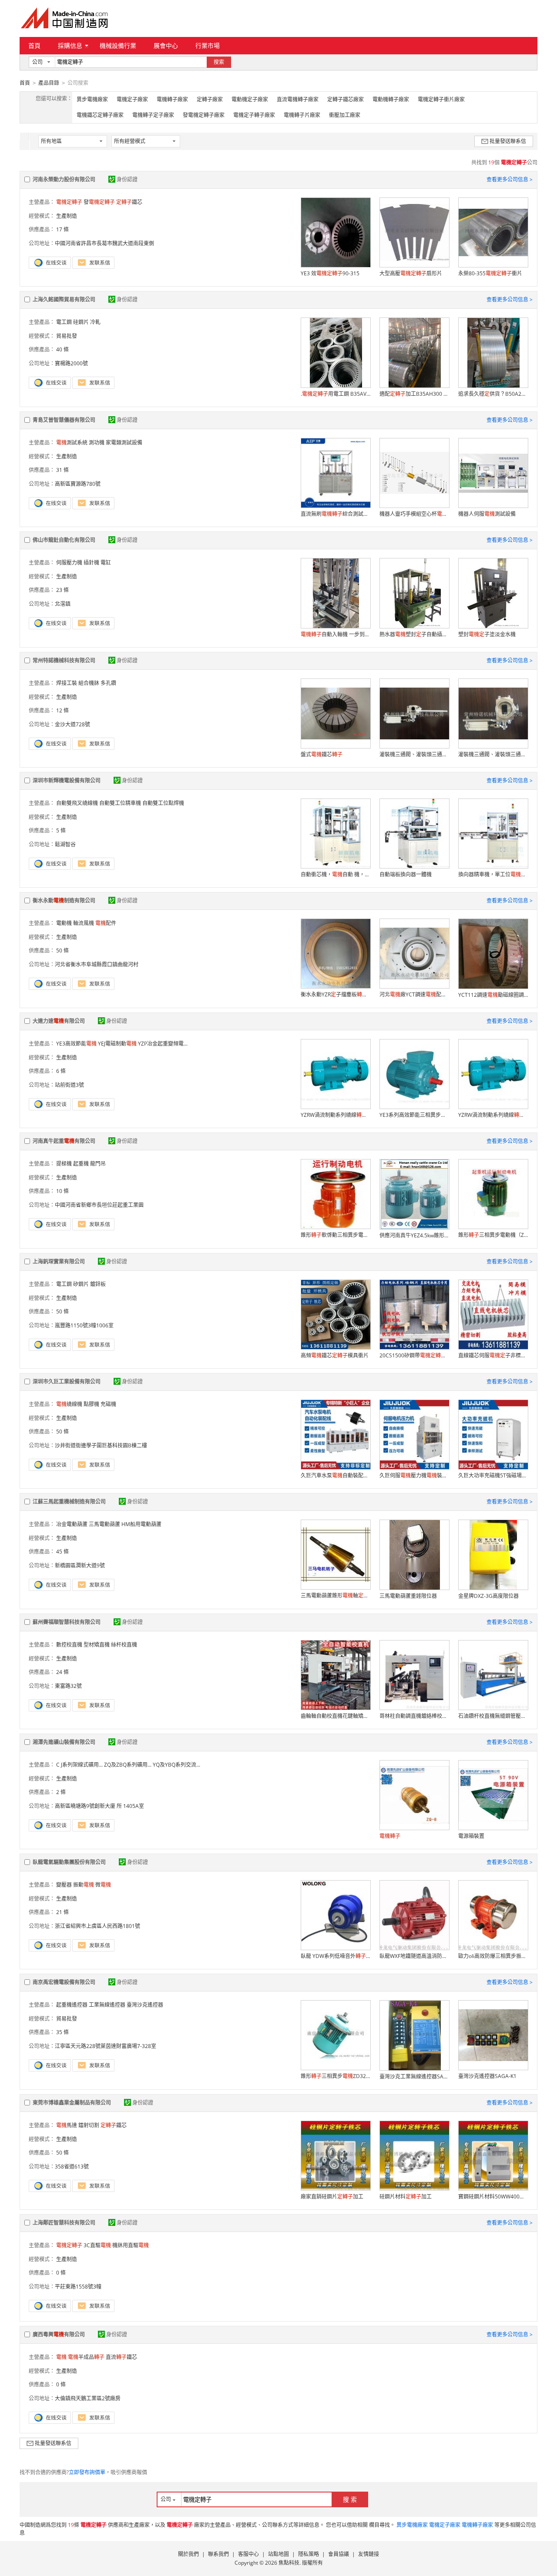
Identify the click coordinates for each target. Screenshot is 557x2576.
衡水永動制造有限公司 (64, 900)
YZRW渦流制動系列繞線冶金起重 (336, 1115)
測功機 (97, 443)
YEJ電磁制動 (117, 1044)
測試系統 (72, 443)
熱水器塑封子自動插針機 (414, 634)
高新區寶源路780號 (78, 484)
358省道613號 (72, 2167)
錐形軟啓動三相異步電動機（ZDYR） (336, 1235)
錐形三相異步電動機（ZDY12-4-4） (493, 1235)
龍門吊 (98, 1164)
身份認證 (127, 179)
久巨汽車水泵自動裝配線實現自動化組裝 (336, 1475)
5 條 (61, 830)
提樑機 (64, 1164)
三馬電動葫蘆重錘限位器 (408, 1596)
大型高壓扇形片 (411, 273)
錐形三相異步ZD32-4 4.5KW (336, 2076)
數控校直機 (69, 1645)
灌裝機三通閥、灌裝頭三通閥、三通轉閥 (493, 754)
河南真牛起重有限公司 (64, 1141)
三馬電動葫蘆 (104, 1524)
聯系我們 (218, 2554)
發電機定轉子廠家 (204, 115)
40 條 (62, 349)
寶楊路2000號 (71, 363)
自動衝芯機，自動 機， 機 (336, 874)
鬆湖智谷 (65, 844)
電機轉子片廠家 (302, 115)
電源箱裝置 (471, 1836)
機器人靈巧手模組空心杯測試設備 (414, 514)
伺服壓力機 (69, 563)
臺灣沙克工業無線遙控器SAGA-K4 (414, 2077)
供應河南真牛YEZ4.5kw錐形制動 (414, 1235)
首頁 (34, 45)
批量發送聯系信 (508, 141)
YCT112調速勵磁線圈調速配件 (493, 995)
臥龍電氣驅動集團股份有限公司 (69, 1862)
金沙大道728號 (72, 724)
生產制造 (67, 216)
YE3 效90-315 (330, 273)
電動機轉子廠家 (391, 99)
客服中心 (248, 2554)
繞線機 (69, 1404)
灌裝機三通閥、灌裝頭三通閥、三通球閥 (414, 754)
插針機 (91, 563)
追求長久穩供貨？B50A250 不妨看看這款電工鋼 (493, 394)
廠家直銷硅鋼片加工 (332, 2197)
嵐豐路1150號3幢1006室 (84, 1325)
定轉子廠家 (210, 99)
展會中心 (166, 45)
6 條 (61, 1071)
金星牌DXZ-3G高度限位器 (488, 1596)
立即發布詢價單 (87, 2472)
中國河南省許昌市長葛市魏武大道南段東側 (104, 243)
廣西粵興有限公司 (59, 2334)
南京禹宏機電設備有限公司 (64, 1982)
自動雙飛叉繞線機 (77, 803)
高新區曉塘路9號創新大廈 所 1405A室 (99, 1806)
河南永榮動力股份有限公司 (64, 179)
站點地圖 (278, 2554)
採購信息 (70, 45)
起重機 (81, 1164)
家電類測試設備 (124, 443)
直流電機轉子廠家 (298, 99)
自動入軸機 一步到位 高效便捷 (336, 634)
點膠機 (91, 1404)
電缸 (106, 563)
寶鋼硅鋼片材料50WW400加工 (493, 2197)
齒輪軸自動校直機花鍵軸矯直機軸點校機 (336, 1716)
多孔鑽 (108, 683)
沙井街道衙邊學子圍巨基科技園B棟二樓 (101, 1445)
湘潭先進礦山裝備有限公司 (64, 1742)
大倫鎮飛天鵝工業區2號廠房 (88, 2398)
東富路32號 (68, 1686)
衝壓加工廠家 (345, 115)
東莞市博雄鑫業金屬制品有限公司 (72, 2103)
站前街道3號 (69, 1085)
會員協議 (339, 2554)
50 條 (62, 951)
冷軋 (95, 322)
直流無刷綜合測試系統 (336, 514)
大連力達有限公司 (59, 1021)
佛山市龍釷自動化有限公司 (64, 540)
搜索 (219, 62)
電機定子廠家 (132, 99)
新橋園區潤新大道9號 (80, 1565)
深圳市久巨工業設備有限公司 (67, 1382)
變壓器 (64, 1885)
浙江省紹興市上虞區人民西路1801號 (97, 1926)
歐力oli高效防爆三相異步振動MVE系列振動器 (493, 1956)
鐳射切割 (89, 2125)
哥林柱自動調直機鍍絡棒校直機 (414, 1716)
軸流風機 (84, 923)
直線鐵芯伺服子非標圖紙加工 (493, 1355)
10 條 (62, 1191)
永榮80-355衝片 (490, 273)
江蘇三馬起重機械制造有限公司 (69, 1502)
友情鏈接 (369, 2554)
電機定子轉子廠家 (254, 115)
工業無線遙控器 (107, 2005)
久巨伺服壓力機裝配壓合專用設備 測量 (414, 1475)
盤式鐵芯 (322, 754)
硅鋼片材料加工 (406, 2197)
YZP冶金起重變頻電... (163, 1044)
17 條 (62, 229)
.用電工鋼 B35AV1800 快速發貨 (336, 394)
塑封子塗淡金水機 (487, 634)
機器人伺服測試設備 (487, 514)
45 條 (62, 1552)
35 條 (62, 2032)
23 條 (62, 590)
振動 (84, 1885)
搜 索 (350, 2499)
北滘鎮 (63, 604)
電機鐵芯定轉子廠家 (100, 115)
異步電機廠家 (92, 99)
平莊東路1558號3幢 (78, 2287)
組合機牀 (89, 683)
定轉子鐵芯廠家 (346, 99)
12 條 (62, 710)
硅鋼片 (81, 322)
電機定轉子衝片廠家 (441, 99)
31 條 (62, 470)
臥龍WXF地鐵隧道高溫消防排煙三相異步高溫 (414, 1956)
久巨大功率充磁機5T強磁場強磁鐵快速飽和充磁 (493, 1475)
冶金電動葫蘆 (72, 1524)
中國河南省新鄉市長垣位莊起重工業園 (99, 1205)
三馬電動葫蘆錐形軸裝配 (336, 1595)
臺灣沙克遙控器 (145, 2005)
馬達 (67, 2125)
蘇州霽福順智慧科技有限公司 (67, 1622)
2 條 (61, 1792)
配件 (106, 923)
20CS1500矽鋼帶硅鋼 (414, 1355)
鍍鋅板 (98, 1284)
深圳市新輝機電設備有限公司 (67, 780)
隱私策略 (309, 2554)
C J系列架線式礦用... (79, 1765)
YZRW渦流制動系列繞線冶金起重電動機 (493, 1115)
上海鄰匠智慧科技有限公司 (64, 2223)
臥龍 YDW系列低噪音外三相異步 (336, 1956)
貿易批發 (67, 336)
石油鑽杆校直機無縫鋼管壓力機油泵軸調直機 (493, 1716)
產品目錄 (49, 83)
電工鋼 (64, 322)
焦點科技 (289, 2563)
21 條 (62, 1912)
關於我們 (188, 2554)
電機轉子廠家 (172, 99)
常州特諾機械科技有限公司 (64, 660)
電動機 (64, 923)
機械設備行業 (118, 45)
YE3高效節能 (76, 1044)
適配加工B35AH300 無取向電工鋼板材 (414, 394)
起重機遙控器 (72, 2005)
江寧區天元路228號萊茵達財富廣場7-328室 (106, 2046)
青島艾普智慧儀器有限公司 (64, 420)
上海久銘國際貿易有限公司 (64, 299)
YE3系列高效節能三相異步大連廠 (414, 1115)
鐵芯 (129, 202)
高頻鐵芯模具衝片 (335, 1355)
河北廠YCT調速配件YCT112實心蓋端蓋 (414, 994)
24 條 (62, 1672)
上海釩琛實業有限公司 (59, 1261)
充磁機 (108, 1404)
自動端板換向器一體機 (406, 874)
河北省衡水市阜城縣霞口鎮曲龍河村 (97, 964)
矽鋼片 (81, 1284)
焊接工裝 (67, 683)
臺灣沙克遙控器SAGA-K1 (487, 2076)
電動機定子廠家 (250, 99)
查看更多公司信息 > (510, 179)
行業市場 (208, 45)
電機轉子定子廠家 (153, 115)
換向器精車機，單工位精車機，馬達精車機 (493, 874)
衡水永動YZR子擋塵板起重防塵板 (336, 994)
